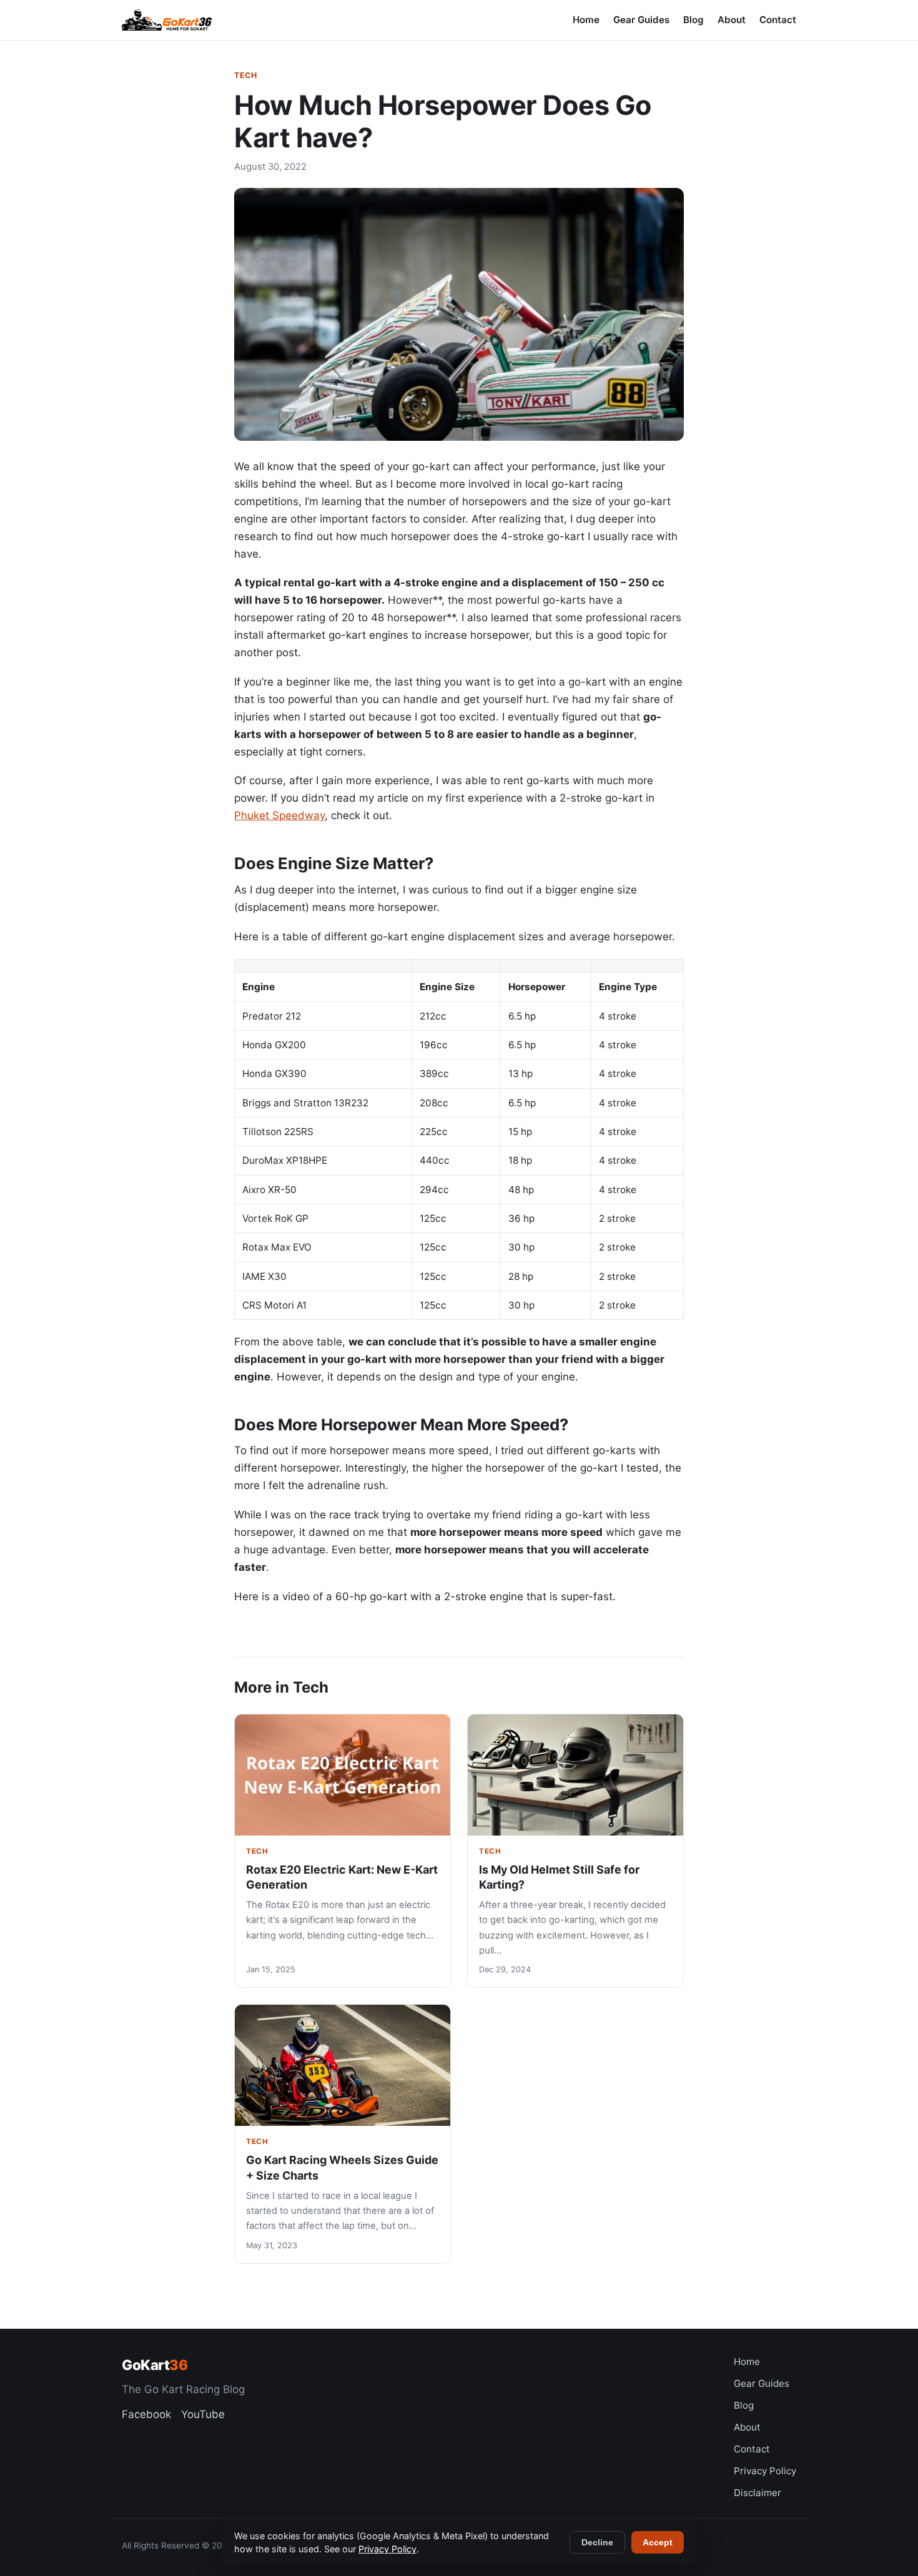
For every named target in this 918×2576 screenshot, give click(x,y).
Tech (245, 75)
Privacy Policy (765, 2471)
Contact (778, 20)
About (732, 20)
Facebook (146, 2414)
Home (586, 20)
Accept (658, 2542)
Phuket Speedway (279, 815)
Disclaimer (758, 2493)
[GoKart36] (167, 20)
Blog (693, 20)
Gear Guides (641, 20)
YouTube (203, 2414)
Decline (597, 2542)
